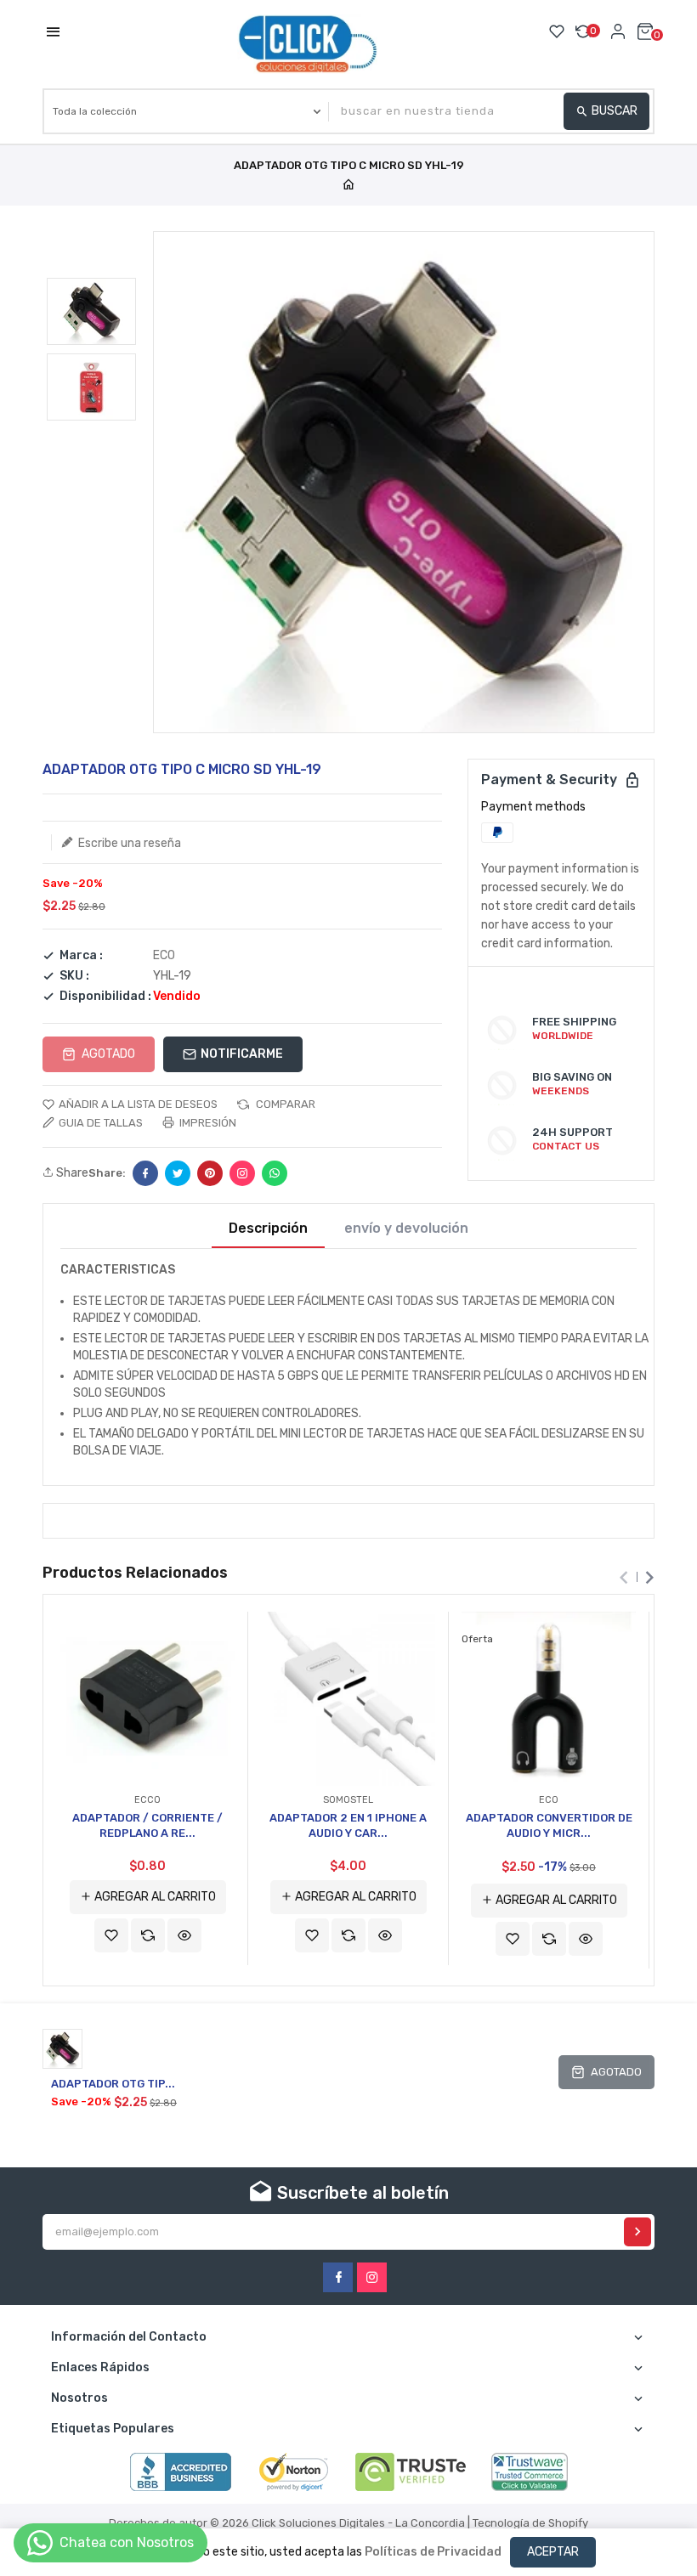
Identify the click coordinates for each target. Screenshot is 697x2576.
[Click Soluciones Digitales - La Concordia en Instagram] (372, 2277)
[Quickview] (184, 1935)
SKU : (74, 976)
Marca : (81, 956)
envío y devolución (406, 1229)
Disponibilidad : (105, 997)
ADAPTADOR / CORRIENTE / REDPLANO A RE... (147, 1825)
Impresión (207, 1123)
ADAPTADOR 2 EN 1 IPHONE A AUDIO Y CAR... (348, 1825)
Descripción (268, 1229)
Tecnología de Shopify (530, 2523)
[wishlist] (111, 1935)
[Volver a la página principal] (348, 186)
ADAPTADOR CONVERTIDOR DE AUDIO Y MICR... (549, 1825)
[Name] (637, 2232)
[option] (91, 311)
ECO (164, 955)
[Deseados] (557, 31)
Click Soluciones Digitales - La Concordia (358, 2523)
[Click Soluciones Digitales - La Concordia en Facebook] (338, 2277)
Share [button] (71, 1173)
